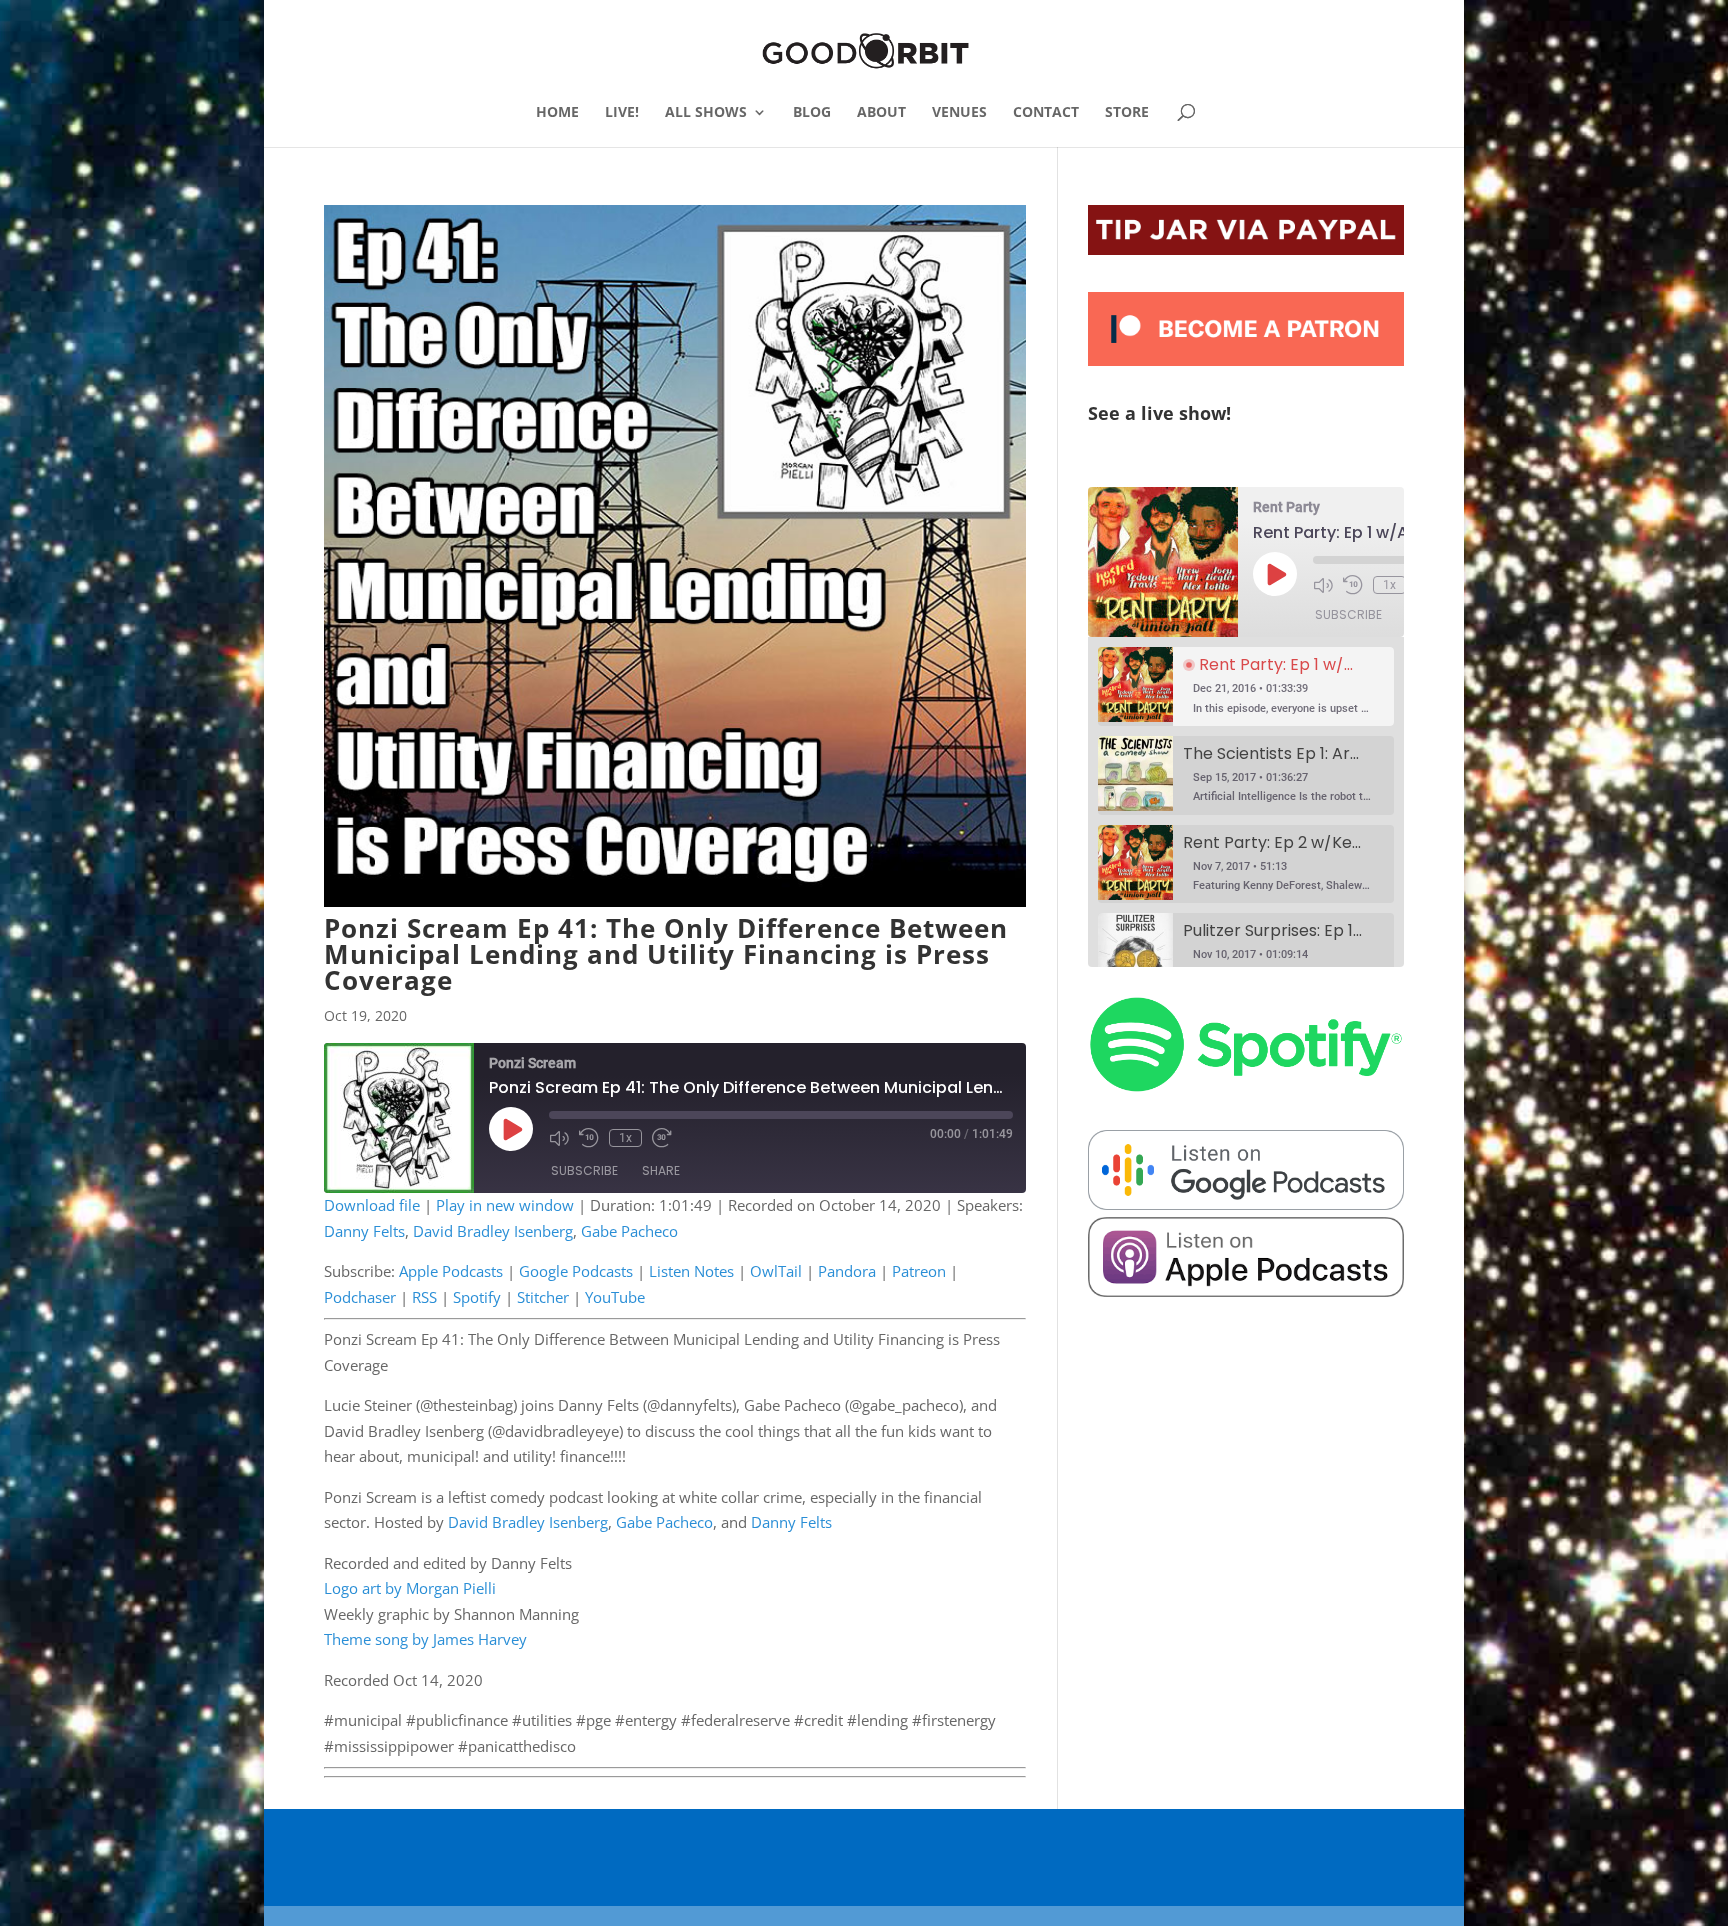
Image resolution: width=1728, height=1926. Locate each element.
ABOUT (881, 113)
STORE (1127, 113)
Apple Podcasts (451, 1271)
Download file (372, 1205)
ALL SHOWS (706, 113)
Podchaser (360, 1297)
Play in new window (505, 1205)
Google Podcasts (576, 1271)
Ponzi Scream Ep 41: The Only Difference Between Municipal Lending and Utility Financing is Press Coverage (666, 954)
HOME (557, 113)
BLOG (812, 113)
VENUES (959, 113)
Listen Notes (691, 1271)
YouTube (615, 1297)
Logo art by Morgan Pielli (410, 1588)
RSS (424, 1297)
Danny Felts (364, 1231)
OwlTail (776, 1271)
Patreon (919, 1271)
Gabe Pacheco (629, 1231)
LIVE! (622, 113)
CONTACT (1046, 113)
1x (625, 1138)
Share (661, 1170)
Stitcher (543, 1297)
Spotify (477, 1297)
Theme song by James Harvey (425, 1639)
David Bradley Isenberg (493, 1231)
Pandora (847, 1271)
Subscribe (584, 1170)
